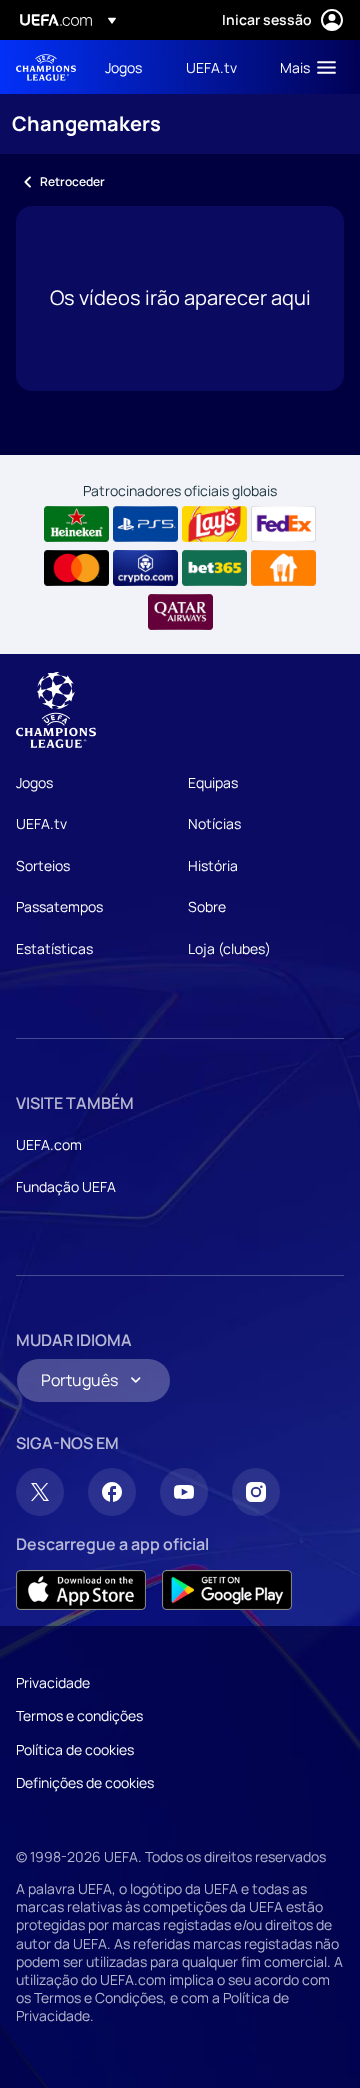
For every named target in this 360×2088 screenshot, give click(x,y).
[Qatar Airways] (180, 612)
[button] (303, 67)
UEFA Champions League (46, 67)
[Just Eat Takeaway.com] (283, 568)
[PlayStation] (145, 524)
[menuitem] (128, 67)
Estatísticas (54, 948)
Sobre (207, 906)
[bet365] (214, 568)
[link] (123, 67)
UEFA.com (49, 1144)
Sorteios (43, 865)
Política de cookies (75, 1749)
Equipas (213, 782)
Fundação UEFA (66, 1186)
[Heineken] (76, 524)
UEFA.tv (41, 823)
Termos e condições (79, 1715)
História (213, 865)
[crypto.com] (145, 568)
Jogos (34, 782)
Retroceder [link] (72, 181)
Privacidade (53, 1682)
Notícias (214, 823)
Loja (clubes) (229, 948)
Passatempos (59, 906)
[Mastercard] (76, 568)
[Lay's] (214, 524)
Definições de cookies (85, 1782)
